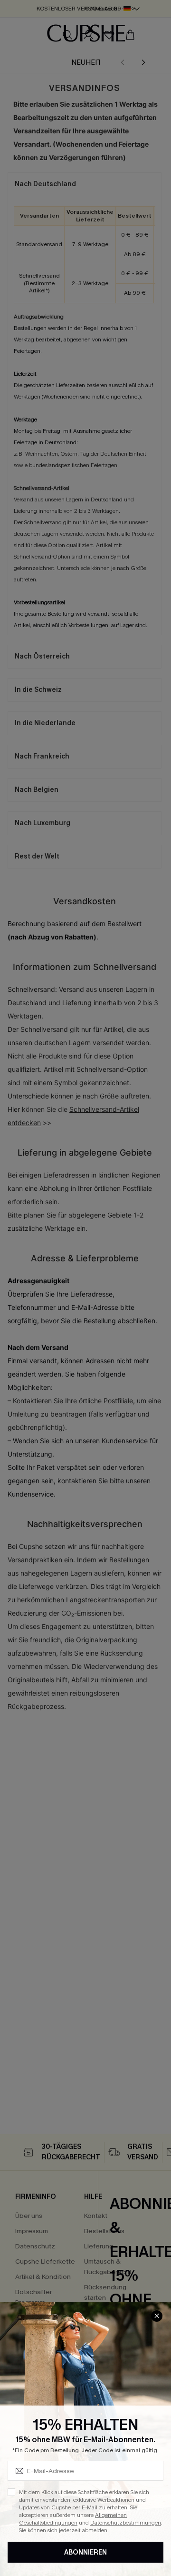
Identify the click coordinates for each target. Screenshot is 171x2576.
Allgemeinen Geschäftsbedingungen (73, 2519)
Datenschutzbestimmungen (126, 2523)
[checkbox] (11, 2492)
